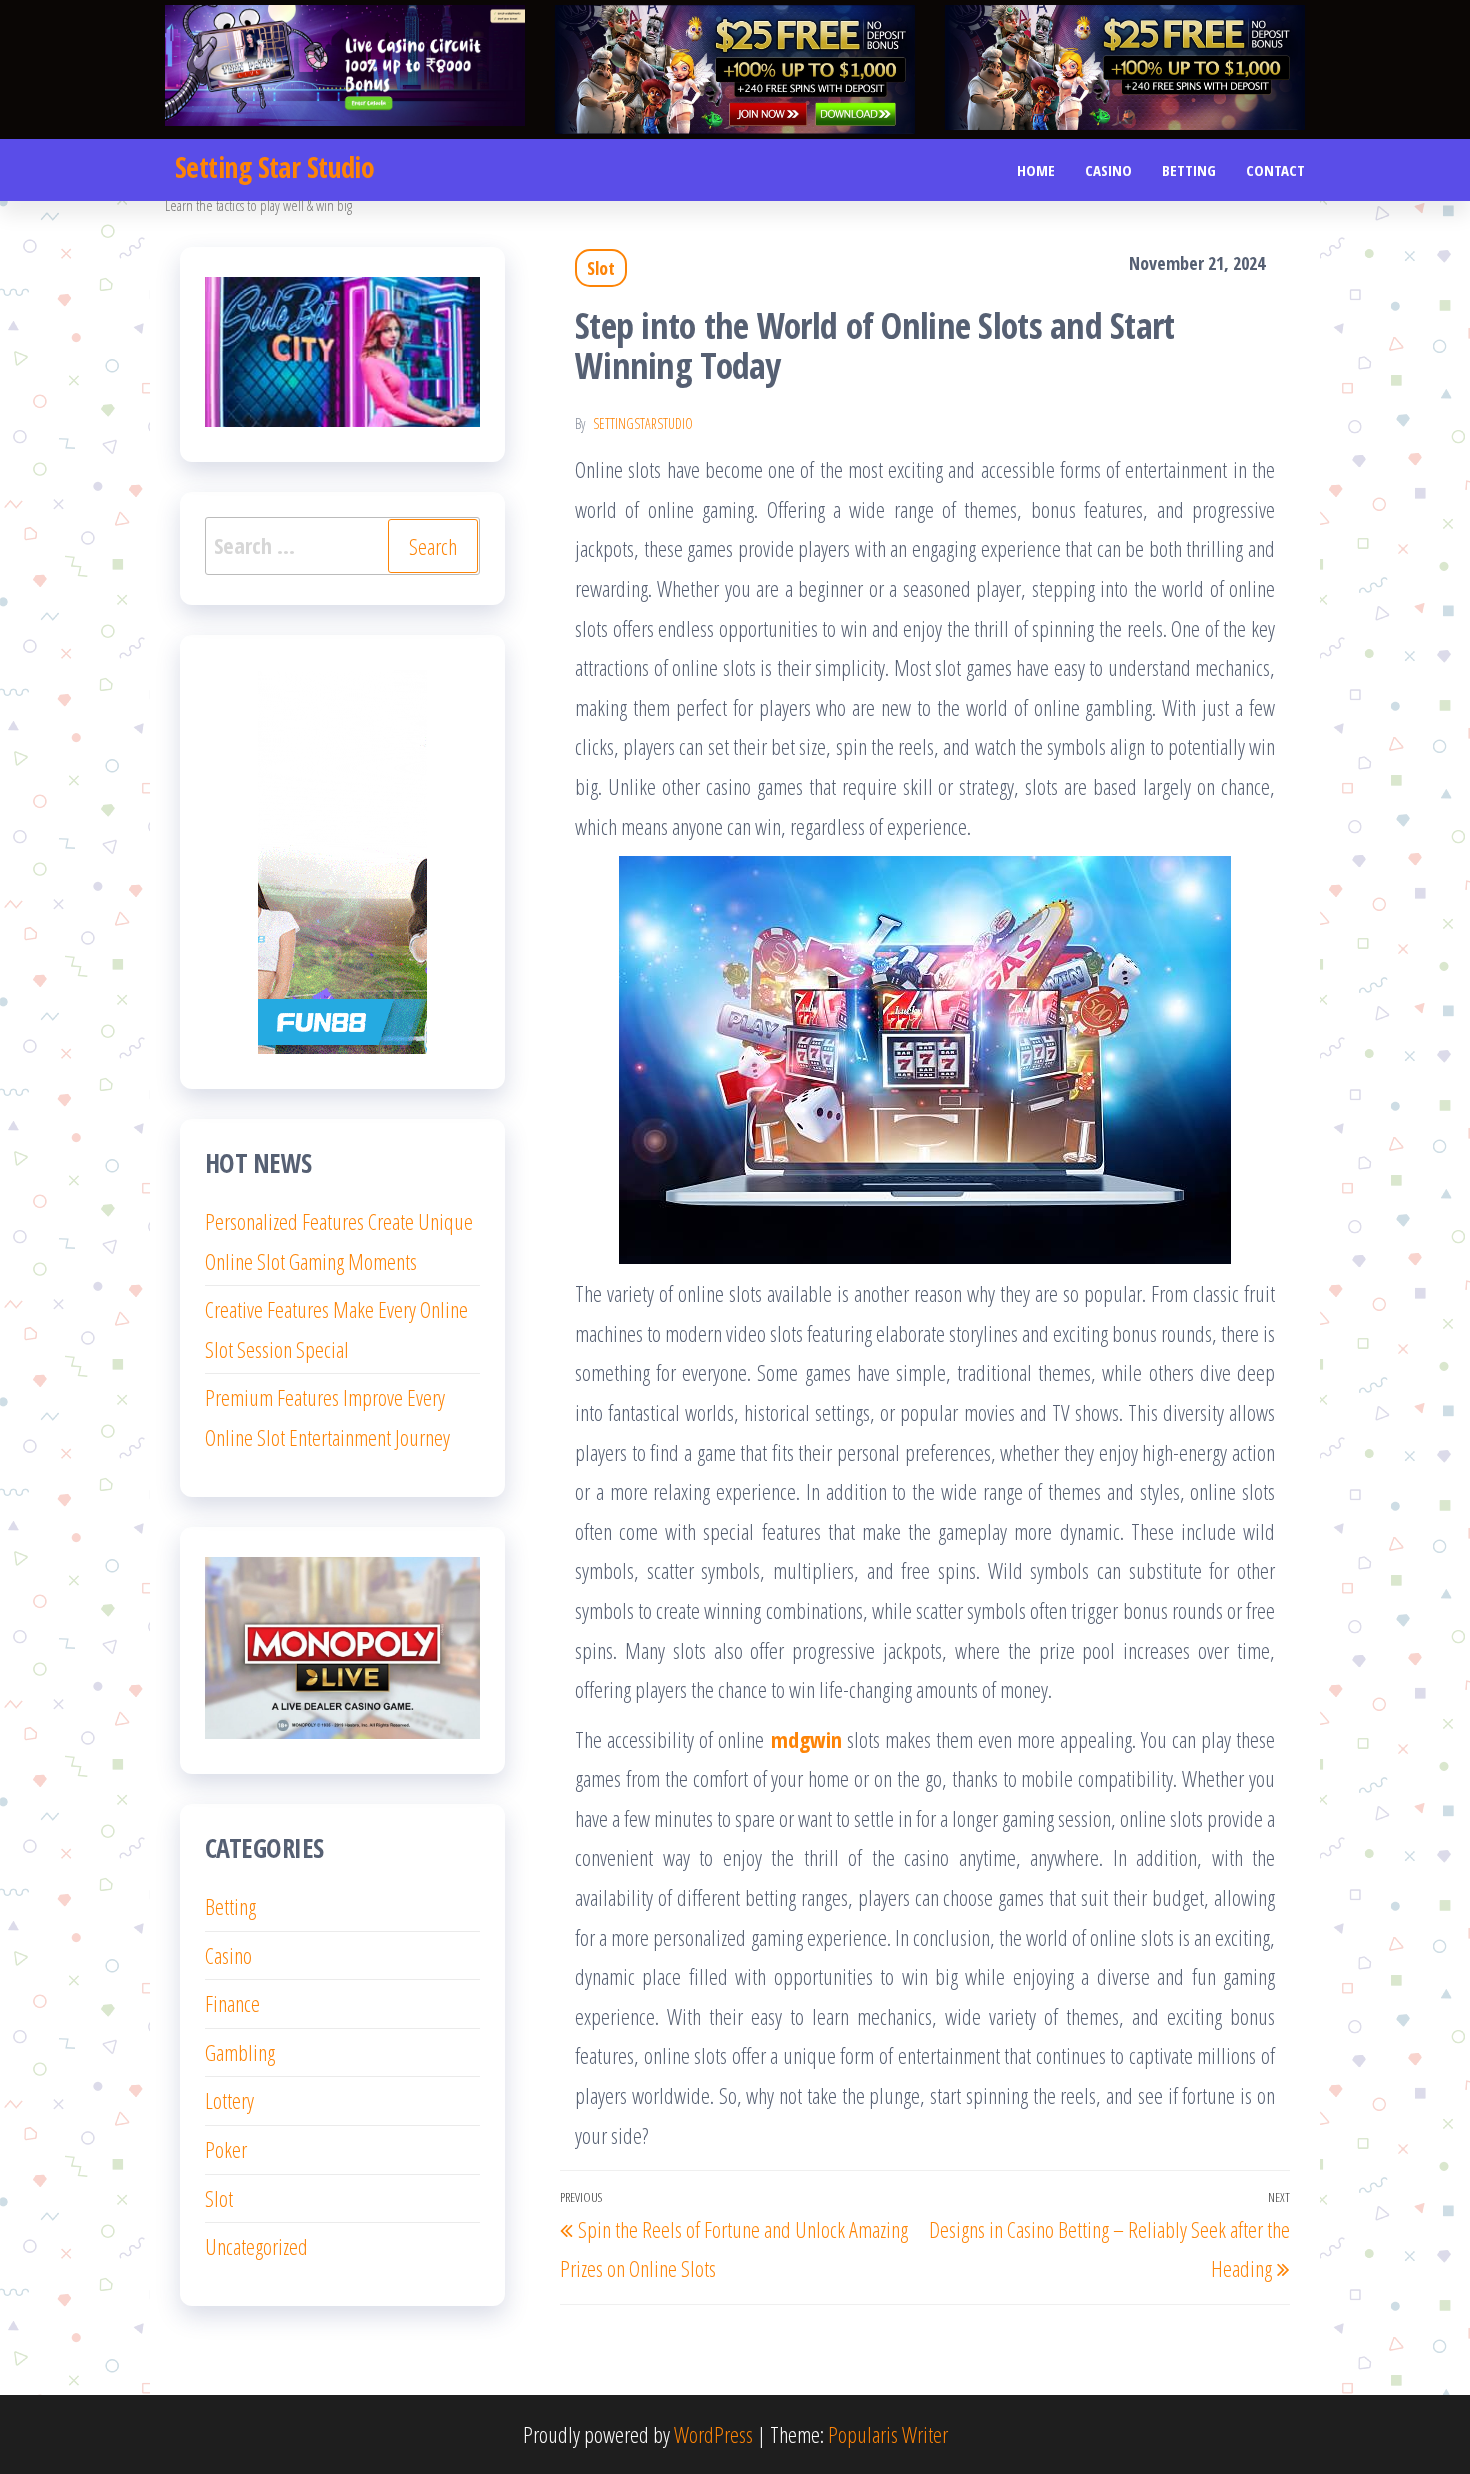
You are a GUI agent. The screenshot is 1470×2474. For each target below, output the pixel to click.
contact (1275, 170)
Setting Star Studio (274, 167)
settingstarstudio (643, 423)
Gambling (240, 2052)
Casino (1108, 170)
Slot (601, 268)
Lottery (229, 2100)
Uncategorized (256, 2246)
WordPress (713, 2434)
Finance (232, 2003)
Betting (1189, 170)
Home (1036, 170)
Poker (226, 2149)
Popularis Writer (888, 2434)
